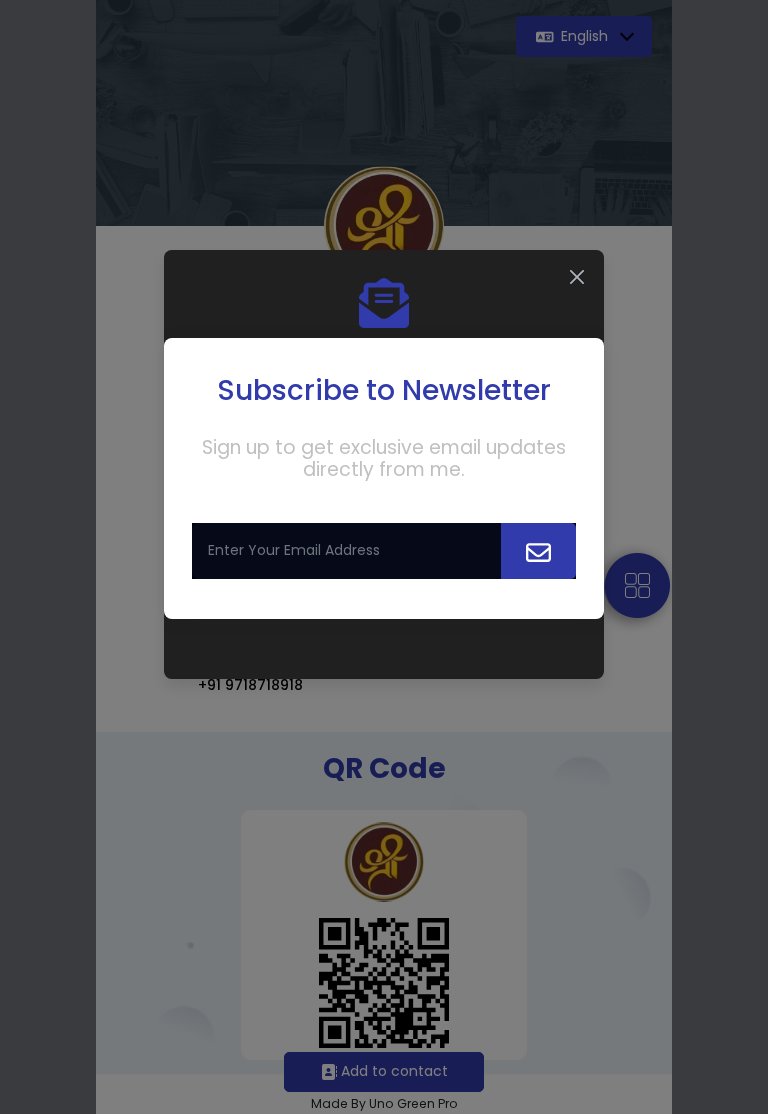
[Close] (577, 277)
